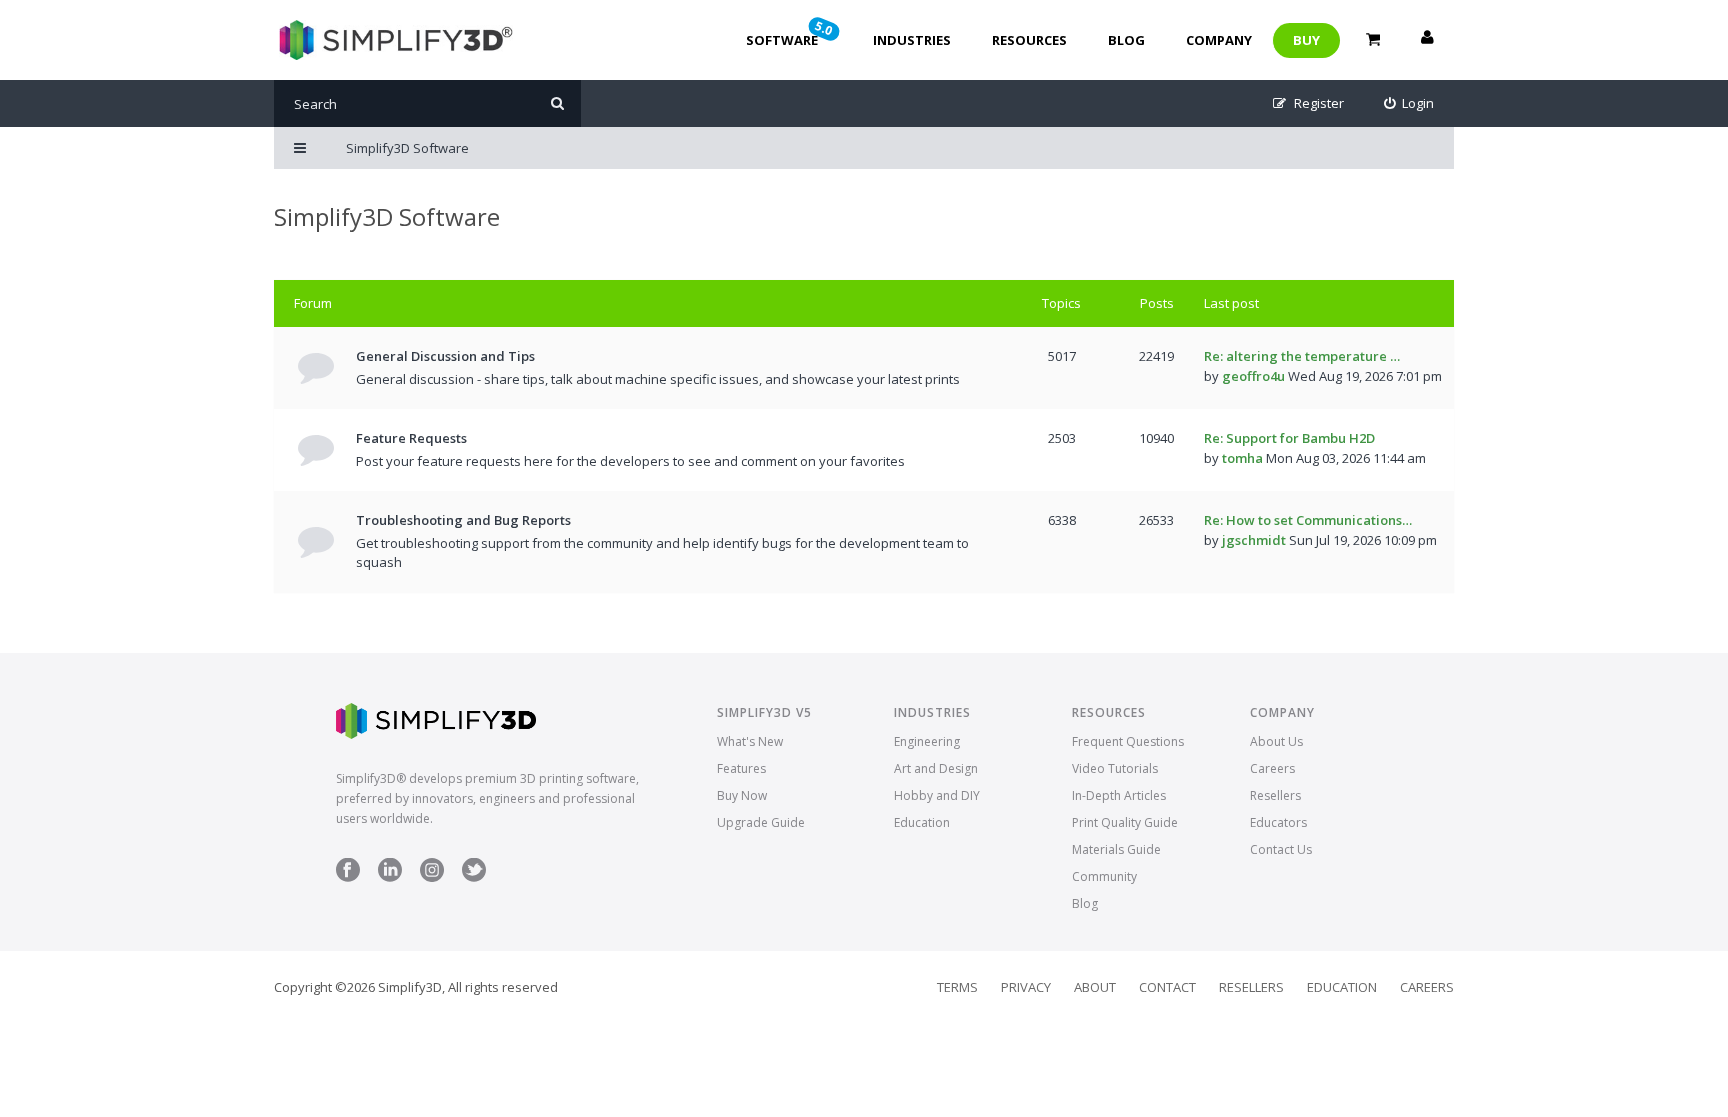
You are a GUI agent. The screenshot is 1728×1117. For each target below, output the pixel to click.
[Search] (557, 103)
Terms (957, 987)
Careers (1272, 768)
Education (922, 822)
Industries (912, 40)
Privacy (1026, 987)
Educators (1278, 822)
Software (791, 33)
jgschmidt (1254, 540)
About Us (1276, 741)
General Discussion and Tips (445, 356)
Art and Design (936, 768)
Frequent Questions (1128, 741)
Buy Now (742, 795)
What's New (750, 741)
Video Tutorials (1115, 768)
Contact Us (1281, 849)
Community (1104, 876)
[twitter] (474, 877)
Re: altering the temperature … (1302, 356)
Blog (1126, 40)
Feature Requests (411, 438)
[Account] (1427, 40)
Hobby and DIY (937, 795)
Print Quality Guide (1125, 822)
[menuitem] (1409, 103)
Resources (1029, 40)
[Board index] (393, 40)
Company (1219, 40)
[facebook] (348, 877)
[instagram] (432, 877)
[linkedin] (390, 877)
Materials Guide (1116, 849)
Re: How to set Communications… (1308, 520)
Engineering (927, 741)
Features (741, 768)
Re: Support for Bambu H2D (1289, 438)
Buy (1306, 40)
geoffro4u (1253, 376)
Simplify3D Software (387, 216)
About (1095, 987)
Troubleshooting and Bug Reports (463, 520)
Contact (1167, 987)
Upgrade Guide (761, 822)
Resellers (1275, 795)
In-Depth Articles (1119, 795)
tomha (1242, 458)
